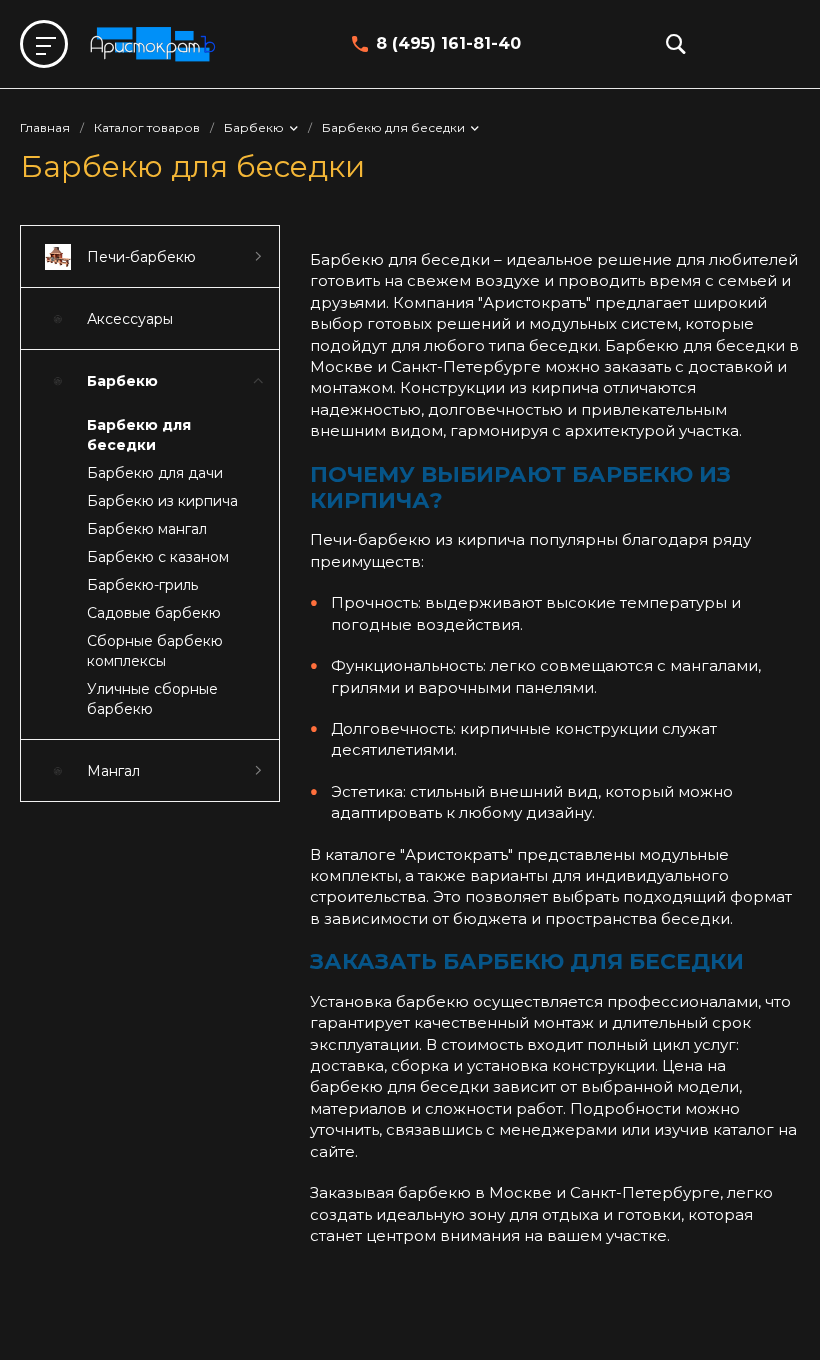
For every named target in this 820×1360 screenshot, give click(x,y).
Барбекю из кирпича (162, 501)
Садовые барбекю (154, 613)
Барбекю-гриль (142, 585)
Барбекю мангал (147, 529)
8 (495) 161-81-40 (448, 43)
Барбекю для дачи (155, 473)
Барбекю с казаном (158, 557)
